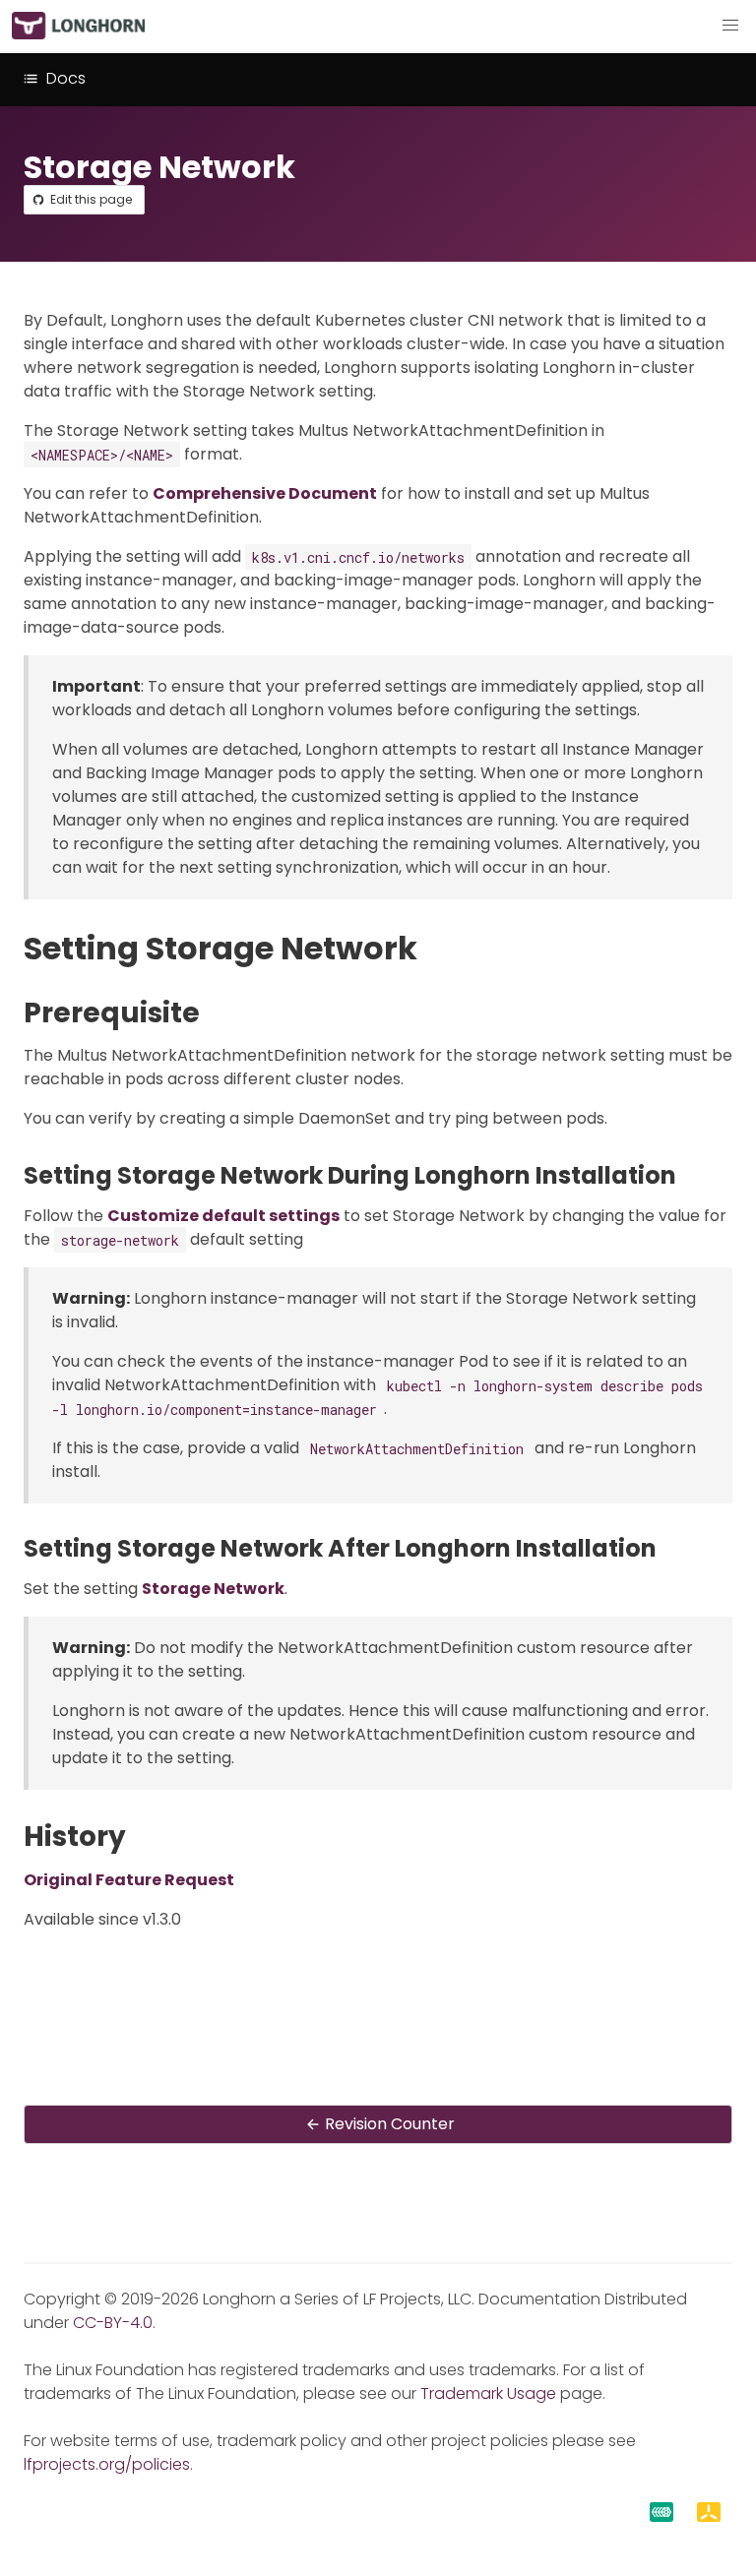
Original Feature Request (129, 1880)
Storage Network (213, 1589)
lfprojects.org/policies (107, 2464)
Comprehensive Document (265, 493)
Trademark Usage (488, 2393)
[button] (730, 26)
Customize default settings (223, 1216)
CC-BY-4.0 (113, 2323)
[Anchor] (438, 948)
